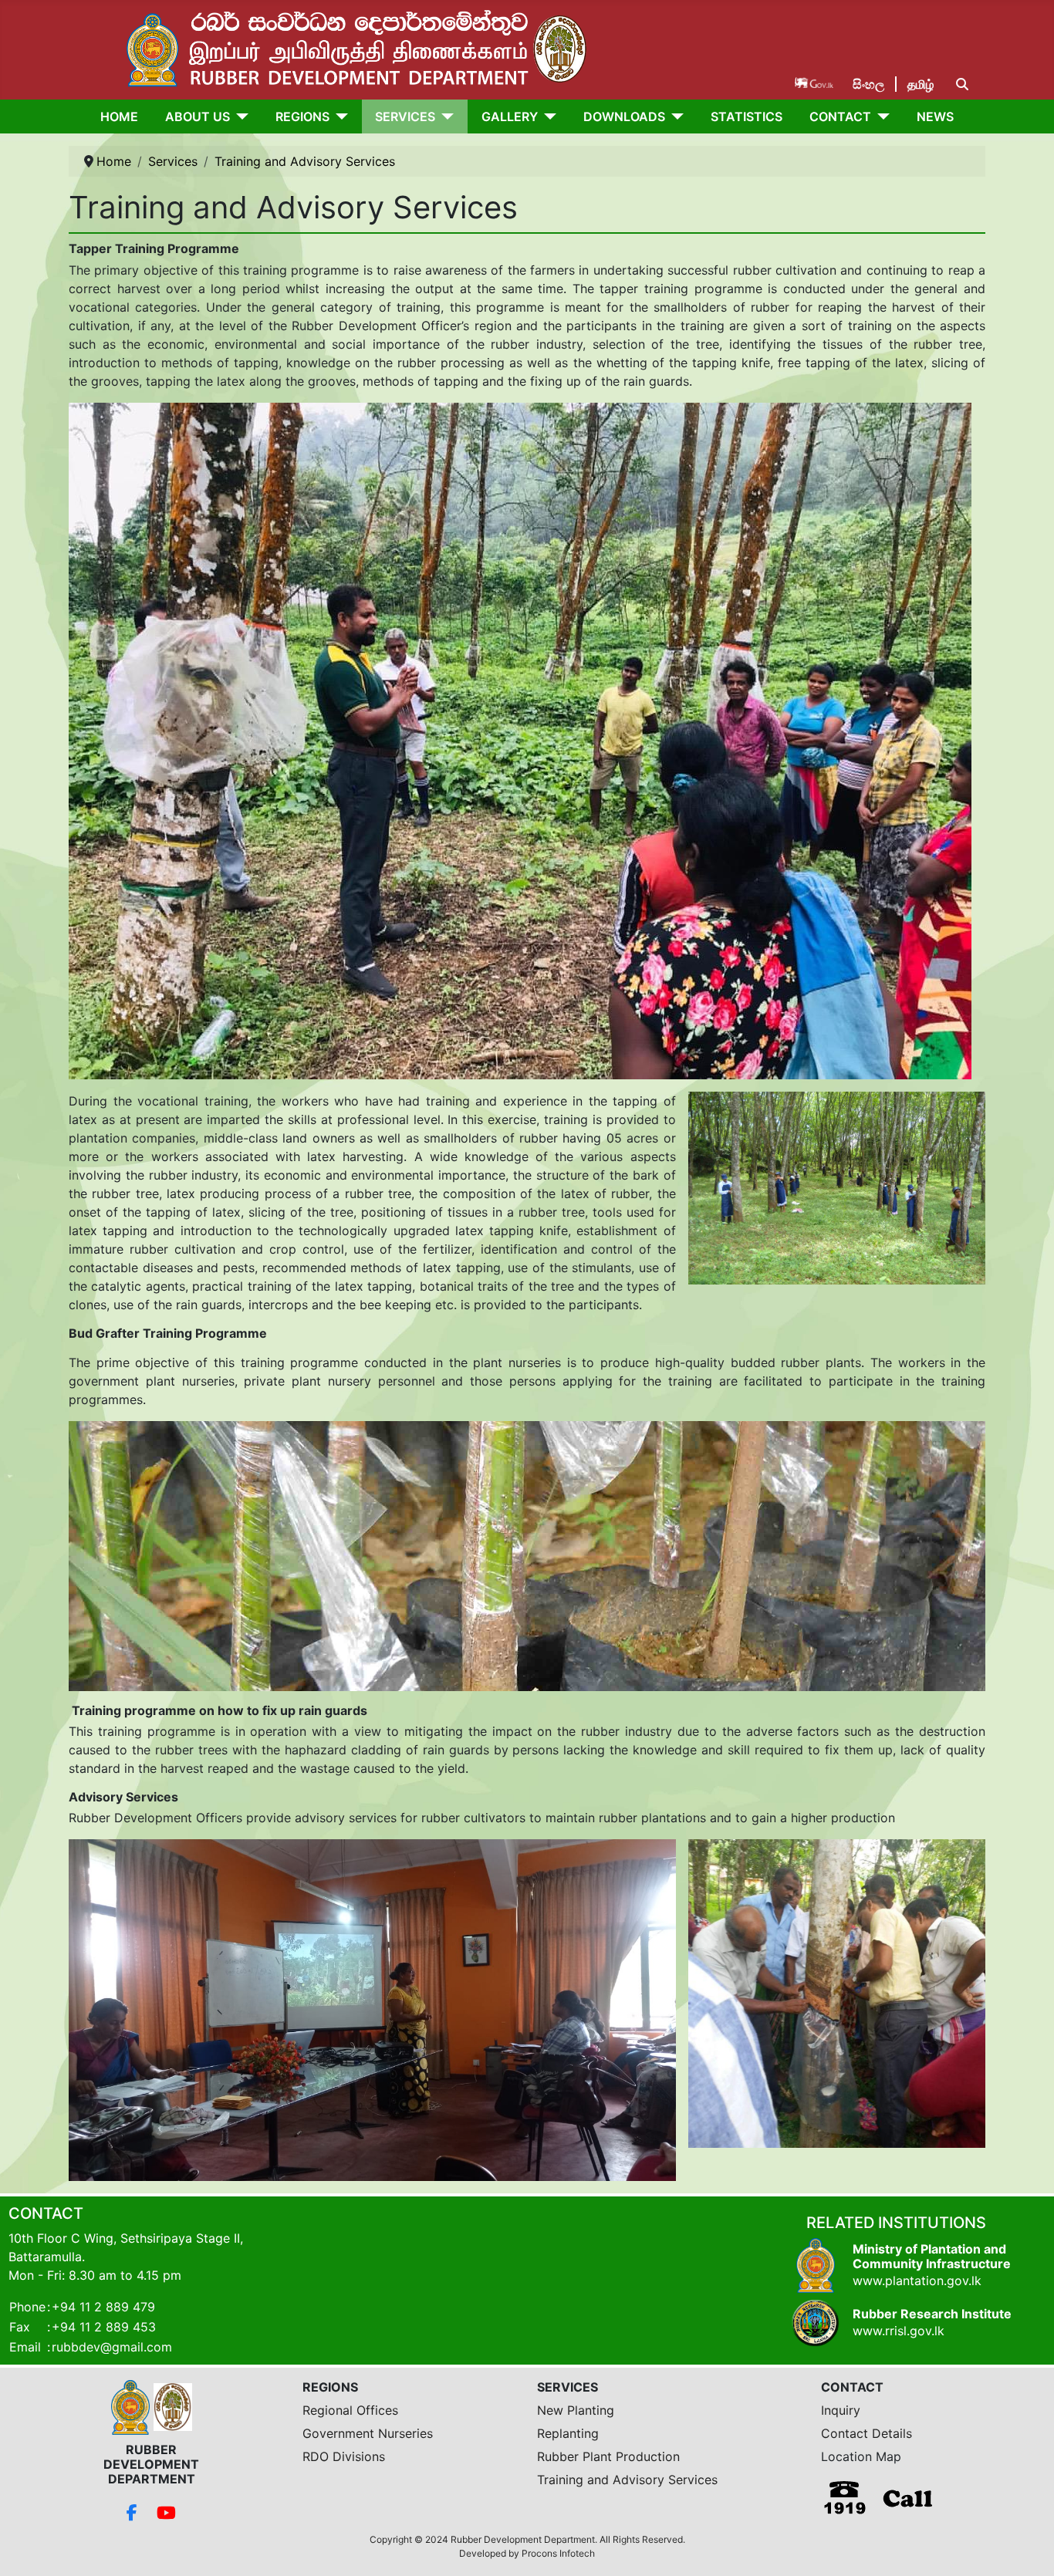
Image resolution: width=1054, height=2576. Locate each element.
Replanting (568, 2433)
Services (405, 116)
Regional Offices (350, 2410)
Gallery (510, 116)
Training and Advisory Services (627, 2480)
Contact (840, 116)
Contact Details (867, 2433)
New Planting (576, 2410)
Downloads (624, 116)
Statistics (747, 116)
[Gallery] (547, 116)
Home (119, 116)
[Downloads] (674, 116)
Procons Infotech (558, 2553)
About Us (198, 116)
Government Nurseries (368, 2433)
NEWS (935, 116)
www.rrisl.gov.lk (899, 2331)
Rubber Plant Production (608, 2456)
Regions (302, 116)
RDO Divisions (344, 2456)
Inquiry (841, 2410)
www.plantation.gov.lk (917, 2281)
